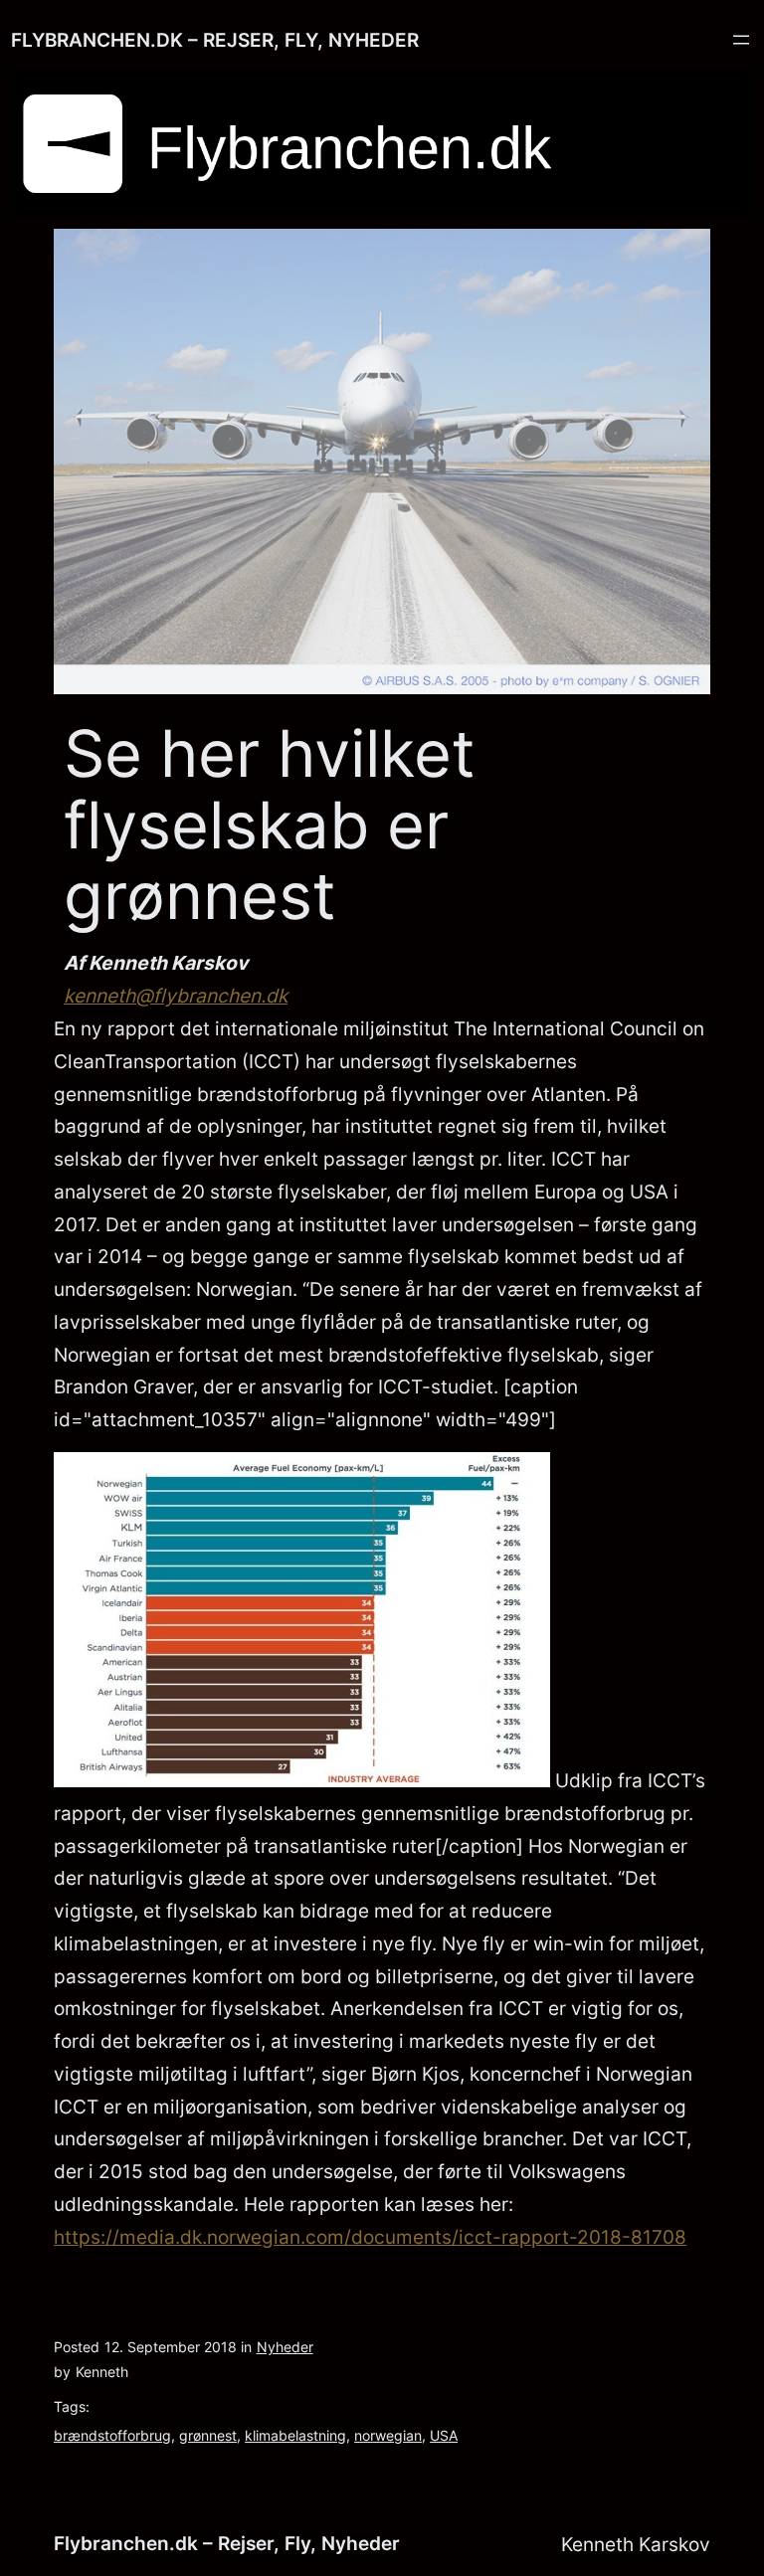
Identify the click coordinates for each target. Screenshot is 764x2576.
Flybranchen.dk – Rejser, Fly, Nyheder (215, 40)
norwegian (388, 2435)
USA (444, 2435)
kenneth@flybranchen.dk (176, 996)
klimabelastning (295, 2435)
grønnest (208, 2435)
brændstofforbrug (112, 2435)
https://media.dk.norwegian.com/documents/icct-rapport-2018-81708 (370, 2237)
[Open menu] (741, 40)
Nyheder (285, 2347)
